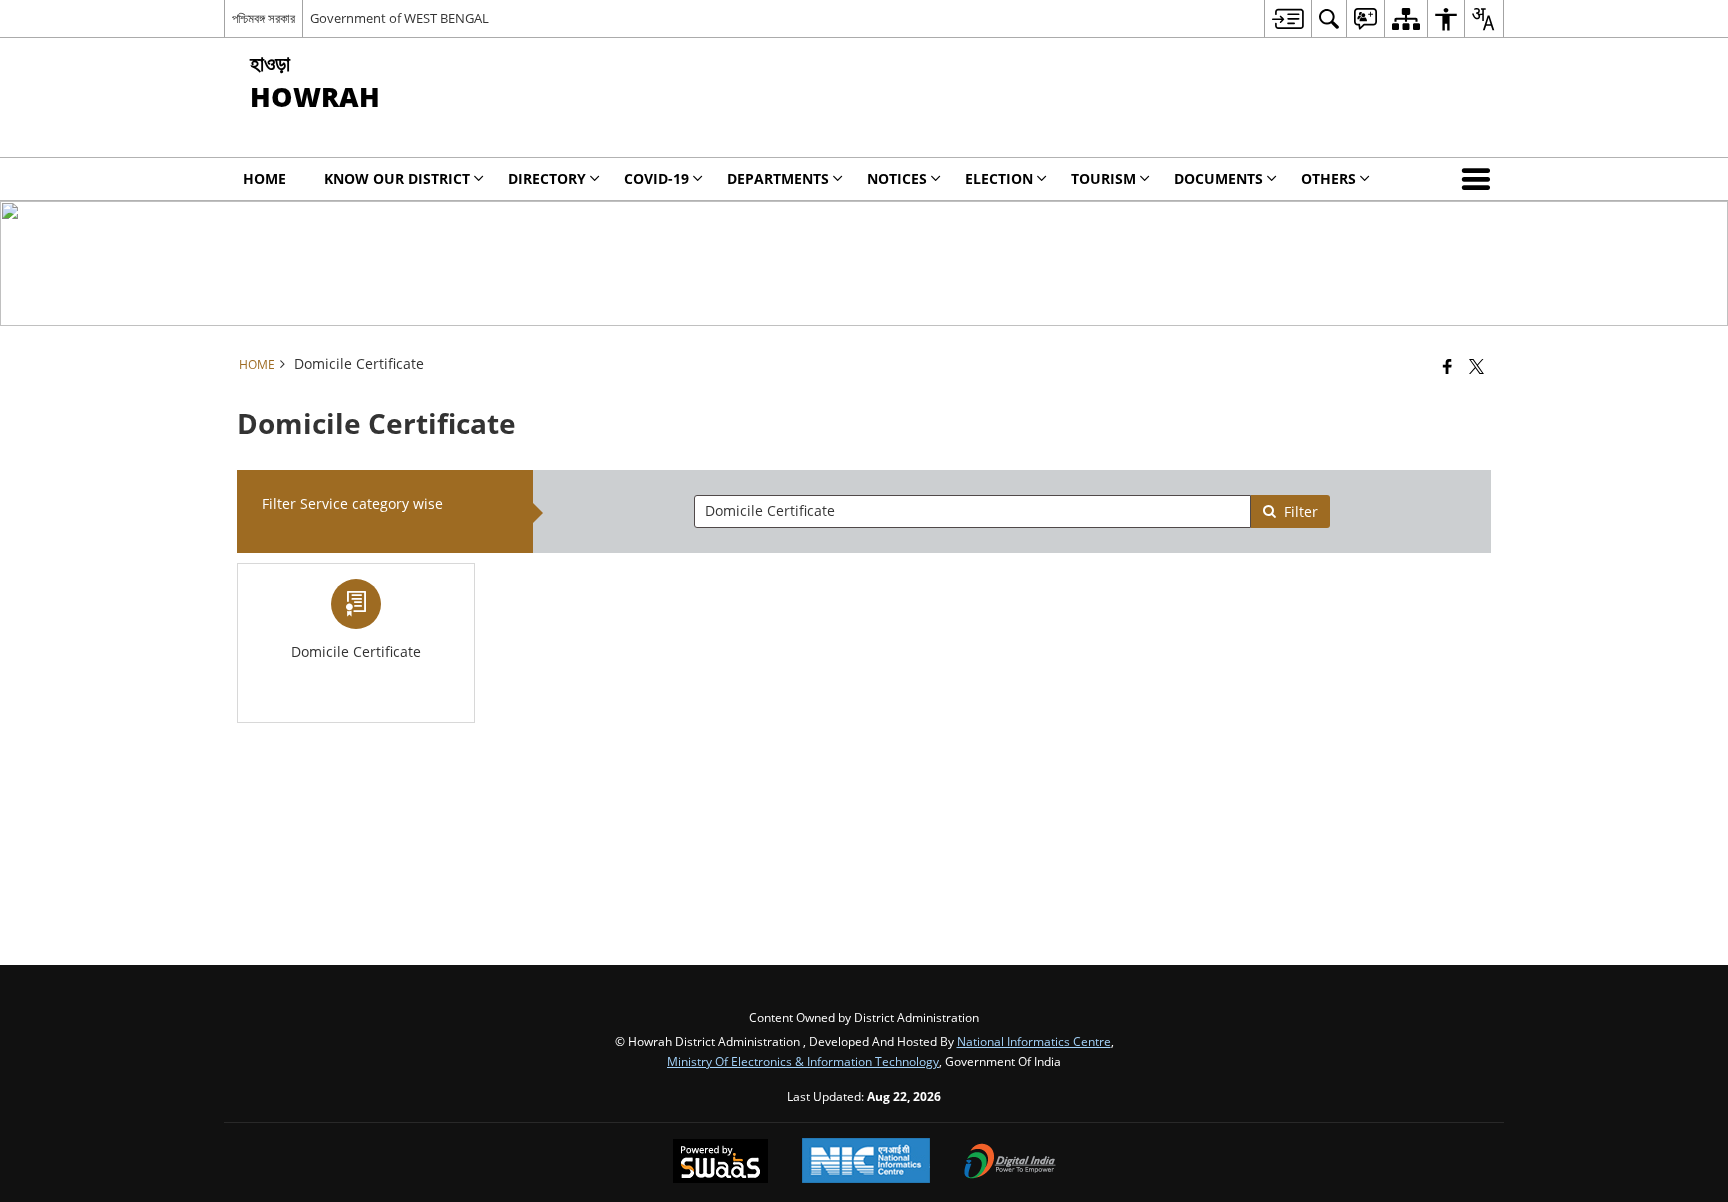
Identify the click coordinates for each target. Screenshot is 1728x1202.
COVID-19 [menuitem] (656, 178)
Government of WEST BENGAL (399, 18)
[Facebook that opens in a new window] (1447, 366)
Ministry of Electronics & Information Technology (803, 1061)
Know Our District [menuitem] (397, 178)
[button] (1480, 179)
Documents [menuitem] (1218, 178)
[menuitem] (1287, 18)
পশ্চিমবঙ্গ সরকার (263, 18)
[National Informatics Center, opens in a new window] (866, 1162)
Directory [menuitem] (547, 178)
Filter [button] (1301, 511)
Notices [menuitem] (897, 178)
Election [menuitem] (999, 178)
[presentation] (972, 511)
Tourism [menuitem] (1103, 178)
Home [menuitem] (264, 178)
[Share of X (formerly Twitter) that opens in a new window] (1476, 366)
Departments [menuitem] (778, 178)
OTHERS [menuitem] (1328, 178)
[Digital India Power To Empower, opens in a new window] (1010, 1163)
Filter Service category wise (352, 503)
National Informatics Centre (1034, 1041)
